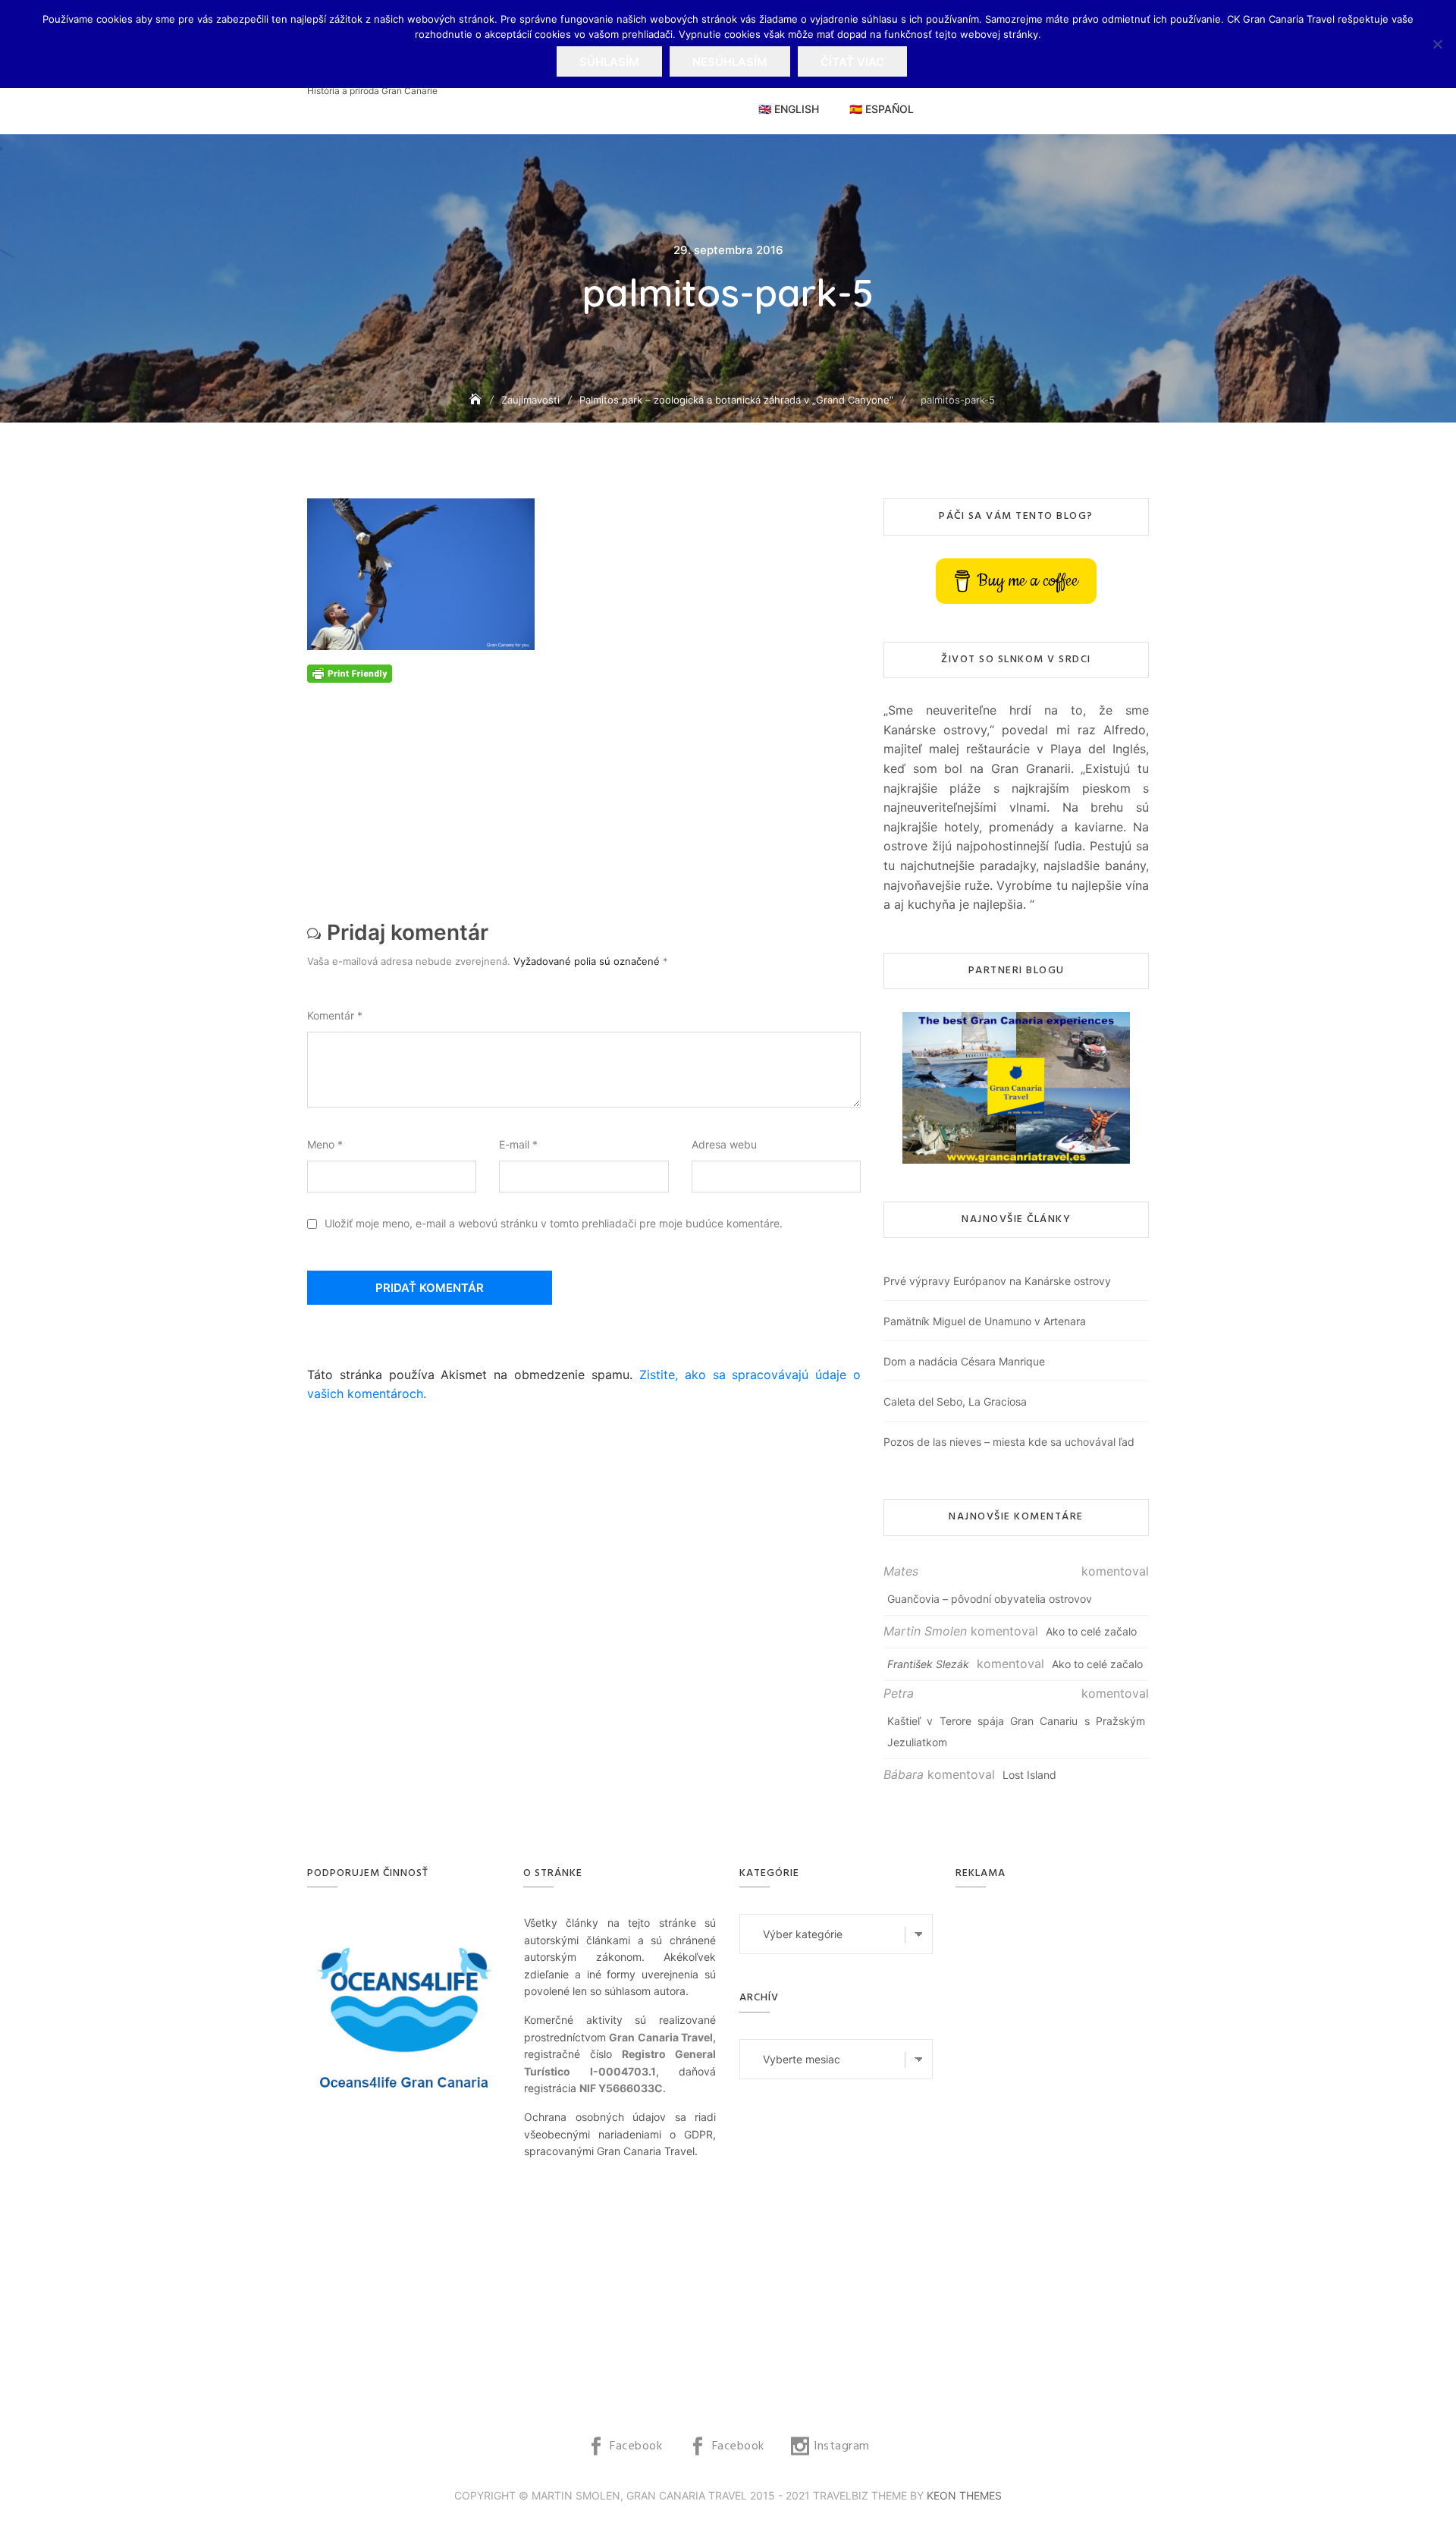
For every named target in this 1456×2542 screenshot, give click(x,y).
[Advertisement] (588, 789)
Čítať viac (852, 62)
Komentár (335, 1015)
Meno (325, 1144)
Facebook (636, 2446)
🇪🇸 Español (882, 109)
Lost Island (1029, 1775)
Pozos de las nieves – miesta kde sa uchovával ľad (1009, 1442)
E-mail (518, 1144)
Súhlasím (609, 62)
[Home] (477, 399)
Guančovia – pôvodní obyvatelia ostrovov (990, 1599)
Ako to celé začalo (1091, 1631)
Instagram (842, 2446)
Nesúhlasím (730, 62)
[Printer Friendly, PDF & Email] (350, 672)
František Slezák (928, 1664)
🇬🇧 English (789, 109)
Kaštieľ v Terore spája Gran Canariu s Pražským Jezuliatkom (1016, 1731)
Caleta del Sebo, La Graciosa (955, 1401)
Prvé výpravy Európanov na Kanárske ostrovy (997, 1281)
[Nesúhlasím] (1437, 44)
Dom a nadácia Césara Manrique (964, 1361)
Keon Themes (964, 2495)
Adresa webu (724, 1144)
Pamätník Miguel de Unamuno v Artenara (985, 1321)
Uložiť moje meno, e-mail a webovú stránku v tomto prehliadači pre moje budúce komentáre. (554, 1223)
